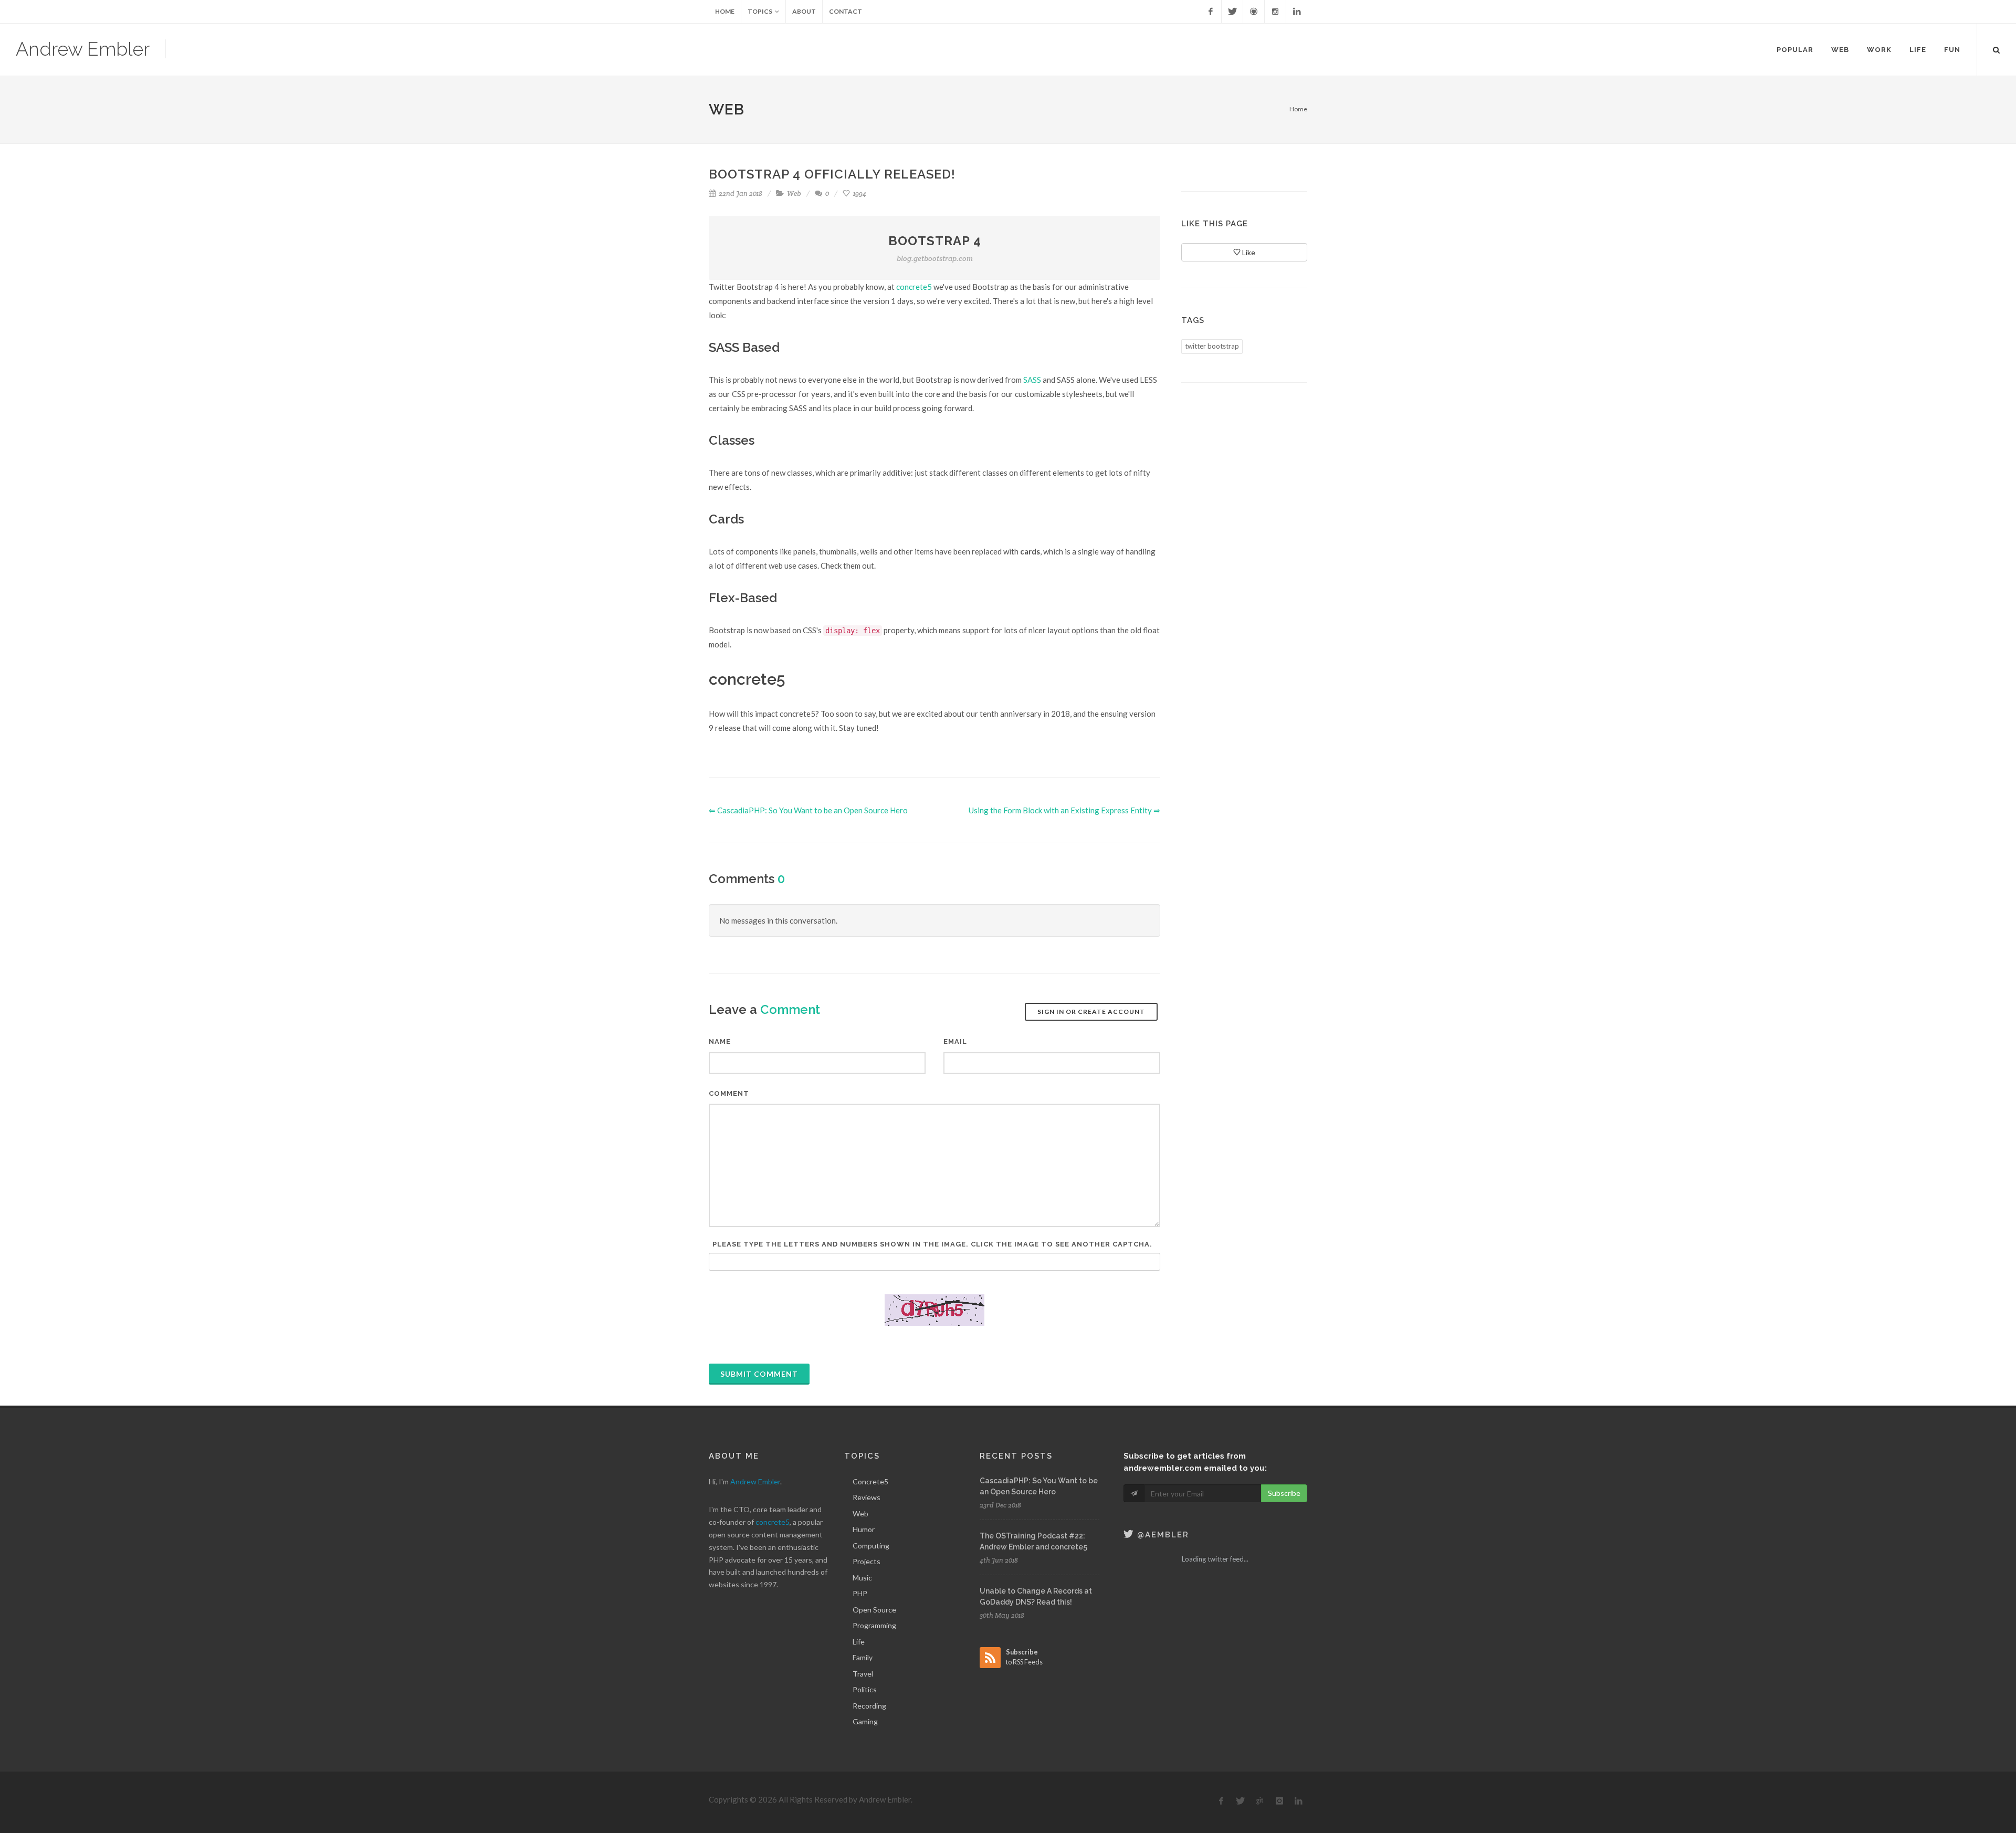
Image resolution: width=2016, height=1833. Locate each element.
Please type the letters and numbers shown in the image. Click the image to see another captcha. (932, 1244)
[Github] (1254, 12)
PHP (860, 1593)
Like (1248, 252)
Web (794, 193)
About (804, 11)
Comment (729, 1093)
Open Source (874, 1610)
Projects (867, 1561)
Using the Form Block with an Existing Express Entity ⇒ (1064, 810)
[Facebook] (1211, 12)
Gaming (865, 1721)
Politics (865, 1689)
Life (859, 1642)
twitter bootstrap (1212, 346)
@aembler (1162, 1535)
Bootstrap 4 (935, 248)
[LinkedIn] (1297, 12)
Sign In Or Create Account (1091, 1012)
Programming (874, 1625)
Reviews (867, 1497)
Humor (864, 1529)
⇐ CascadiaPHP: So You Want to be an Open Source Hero (808, 810)
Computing (871, 1546)
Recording (869, 1706)
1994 (859, 193)
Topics (760, 11)
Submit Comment (759, 1374)
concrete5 (914, 287)
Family (863, 1657)
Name (720, 1041)
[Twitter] (1232, 12)
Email (955, 1041)
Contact (846, 11)
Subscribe (1284, 1493)
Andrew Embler (83, 49)
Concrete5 (870, 1481)
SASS (1032, 380)
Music (862, 1578)
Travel (863, 1674)
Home (725, 11)
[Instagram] (1275, 12)
